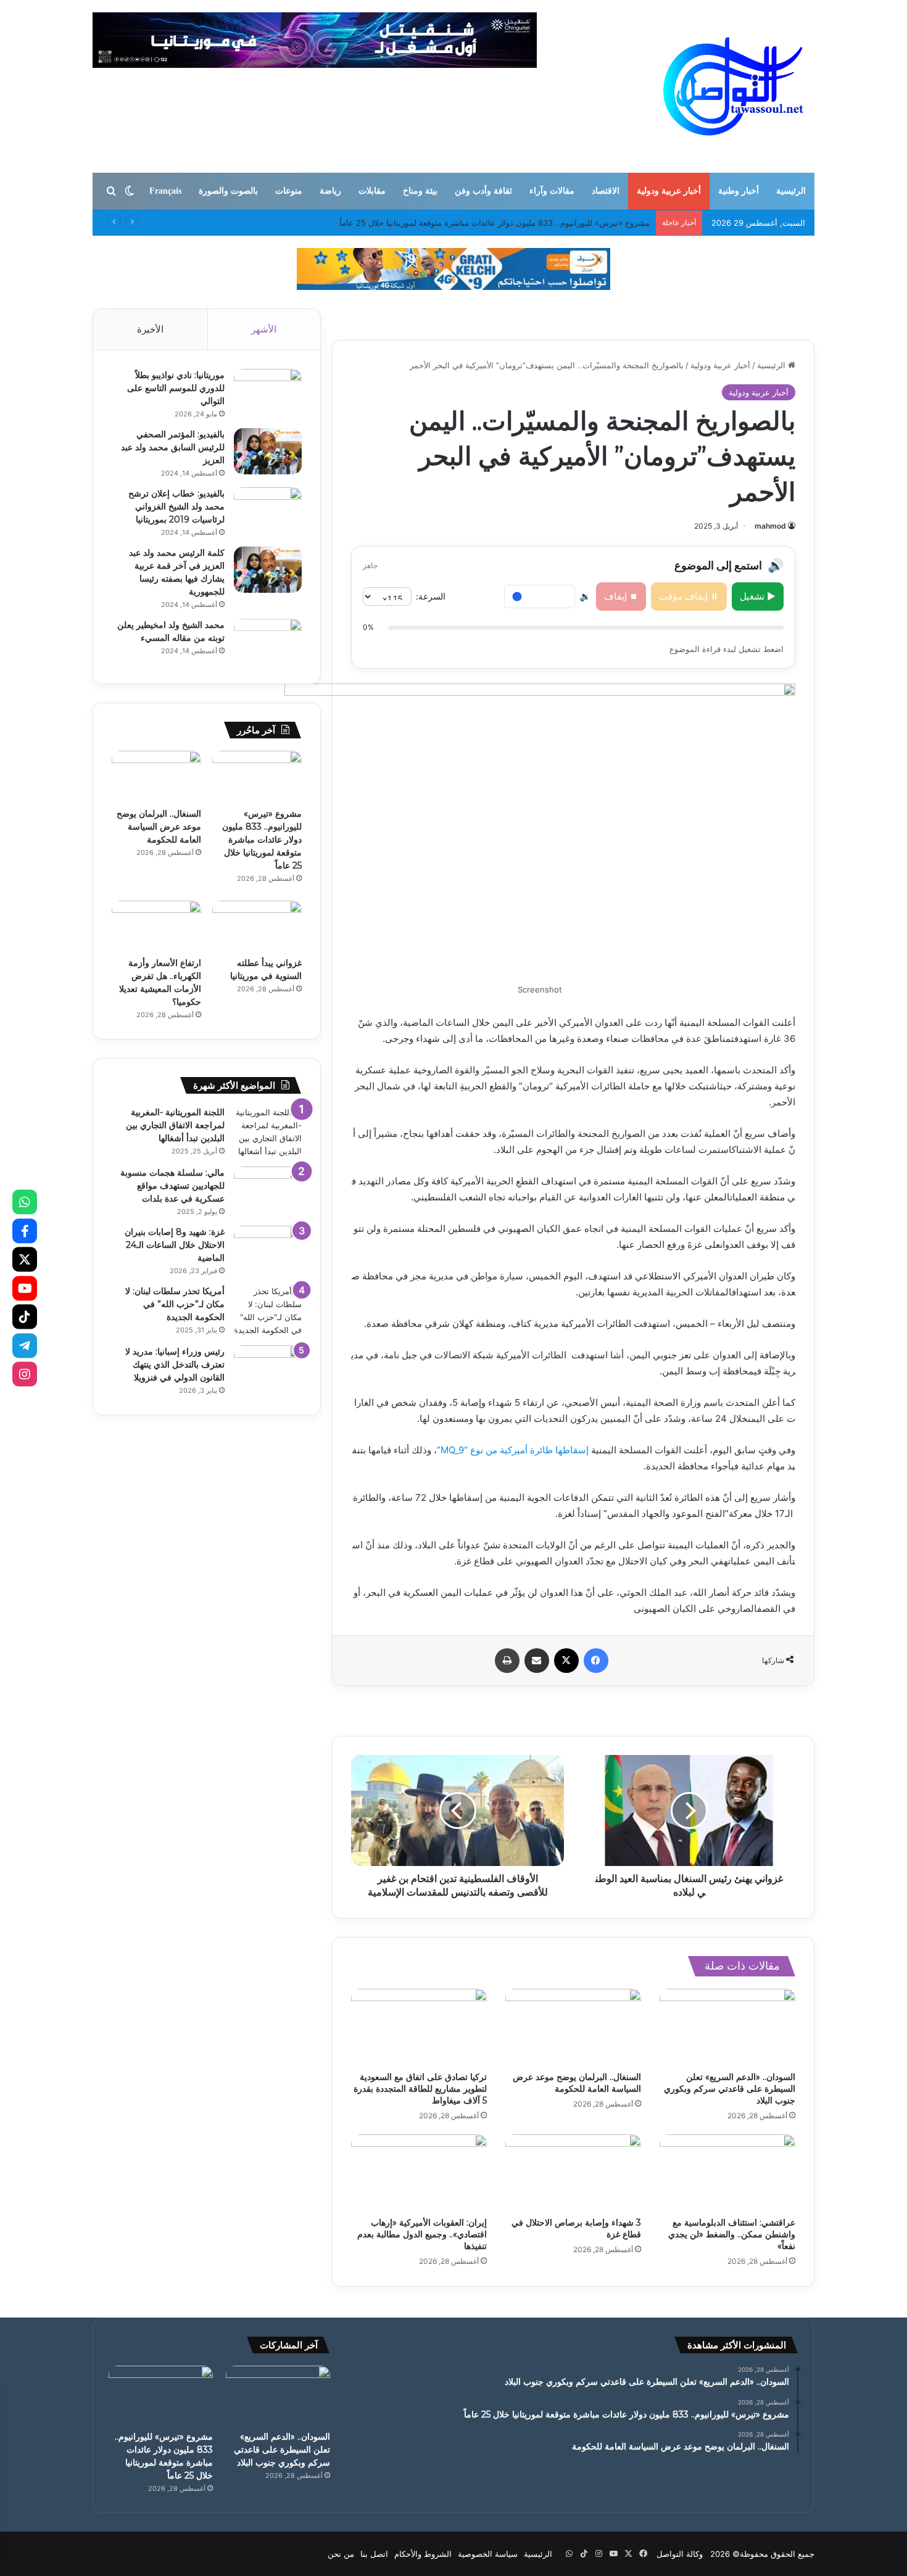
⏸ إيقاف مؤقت (689, 596)
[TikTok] (25, 1317)
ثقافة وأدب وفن (483, 191)
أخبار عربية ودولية (669, 191)
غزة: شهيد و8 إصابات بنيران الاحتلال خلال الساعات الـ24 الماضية (175, 1245)
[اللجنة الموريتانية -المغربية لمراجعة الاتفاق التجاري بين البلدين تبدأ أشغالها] (268, 1132)
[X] (25, 1260)
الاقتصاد (606, 191)
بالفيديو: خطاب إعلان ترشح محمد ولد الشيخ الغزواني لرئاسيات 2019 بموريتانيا (176, 506)
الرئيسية (791, 191)
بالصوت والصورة (228, 191)
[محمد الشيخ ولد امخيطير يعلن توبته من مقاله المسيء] (268, 642)
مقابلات (372, 191)
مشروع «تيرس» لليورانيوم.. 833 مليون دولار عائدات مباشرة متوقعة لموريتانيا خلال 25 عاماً (262, 840)
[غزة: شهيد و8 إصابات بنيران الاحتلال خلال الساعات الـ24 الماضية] (268, 1249)
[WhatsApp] (25, 1202)
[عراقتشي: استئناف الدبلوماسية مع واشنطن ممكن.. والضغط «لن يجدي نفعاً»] (727, 2173)
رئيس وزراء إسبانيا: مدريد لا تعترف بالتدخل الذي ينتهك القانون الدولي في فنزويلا (175, 1364)
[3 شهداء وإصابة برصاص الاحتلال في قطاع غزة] (573, 2173)
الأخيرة (150, 329)
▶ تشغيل (758, 596)
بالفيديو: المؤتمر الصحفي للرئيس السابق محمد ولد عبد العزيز (173, 447)
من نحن (341, 2554)
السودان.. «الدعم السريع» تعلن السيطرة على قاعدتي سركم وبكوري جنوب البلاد (730, 2089)
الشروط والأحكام (423, 2554)
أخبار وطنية (739, 191)
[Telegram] (25, 1345)
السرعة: (431, 596)
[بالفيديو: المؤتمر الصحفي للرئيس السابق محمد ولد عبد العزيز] (268, 451)
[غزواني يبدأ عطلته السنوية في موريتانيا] (257, 926)
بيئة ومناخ (420, 191)
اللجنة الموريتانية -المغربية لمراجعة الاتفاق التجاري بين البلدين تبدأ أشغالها (175, 1125)
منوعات (289, 191)
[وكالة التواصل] (733, 86)
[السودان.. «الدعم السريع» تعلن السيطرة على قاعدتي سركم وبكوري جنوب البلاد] (727, 2027)
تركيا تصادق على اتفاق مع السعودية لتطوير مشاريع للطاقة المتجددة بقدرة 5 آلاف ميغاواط (420, 2089)
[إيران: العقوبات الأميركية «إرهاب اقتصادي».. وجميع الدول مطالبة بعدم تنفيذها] (419, 2173)
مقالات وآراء (552, 191)
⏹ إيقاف (621, 596)
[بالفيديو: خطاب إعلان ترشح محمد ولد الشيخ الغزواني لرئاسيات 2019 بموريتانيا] (268, 510)
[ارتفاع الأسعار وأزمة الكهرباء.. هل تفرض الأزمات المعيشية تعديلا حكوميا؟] (156, 926)
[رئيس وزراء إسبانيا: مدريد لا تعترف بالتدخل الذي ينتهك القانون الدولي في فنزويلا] (268, 1368)
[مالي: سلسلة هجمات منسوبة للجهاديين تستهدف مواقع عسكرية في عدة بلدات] (268, 1190)
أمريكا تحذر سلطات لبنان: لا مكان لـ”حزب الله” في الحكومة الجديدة (175, 1304)
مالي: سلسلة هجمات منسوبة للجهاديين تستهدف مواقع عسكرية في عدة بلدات (172, 1186)
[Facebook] (25, 1231)
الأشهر (264, 329)
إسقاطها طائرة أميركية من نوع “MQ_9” (513, 1450)
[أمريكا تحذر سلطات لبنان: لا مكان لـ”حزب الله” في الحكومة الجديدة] (268, 1311)
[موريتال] (453, 268)
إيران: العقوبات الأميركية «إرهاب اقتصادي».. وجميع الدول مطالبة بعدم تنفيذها (422, 2234)
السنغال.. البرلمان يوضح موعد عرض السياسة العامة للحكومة (577, 2083)
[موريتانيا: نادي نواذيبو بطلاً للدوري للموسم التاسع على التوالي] (268, 392)
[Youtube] (25, 1288)
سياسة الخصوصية (488, 2554)
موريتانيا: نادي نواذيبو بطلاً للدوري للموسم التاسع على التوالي (176, 388)
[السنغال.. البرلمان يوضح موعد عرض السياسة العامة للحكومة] (573, 2027)
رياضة (330, 191)
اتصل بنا (374, 2554)
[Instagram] (25, 1374)
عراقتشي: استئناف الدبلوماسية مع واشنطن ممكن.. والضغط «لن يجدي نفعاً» (732, 2234)
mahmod (770, 526)
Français (165, 191)
